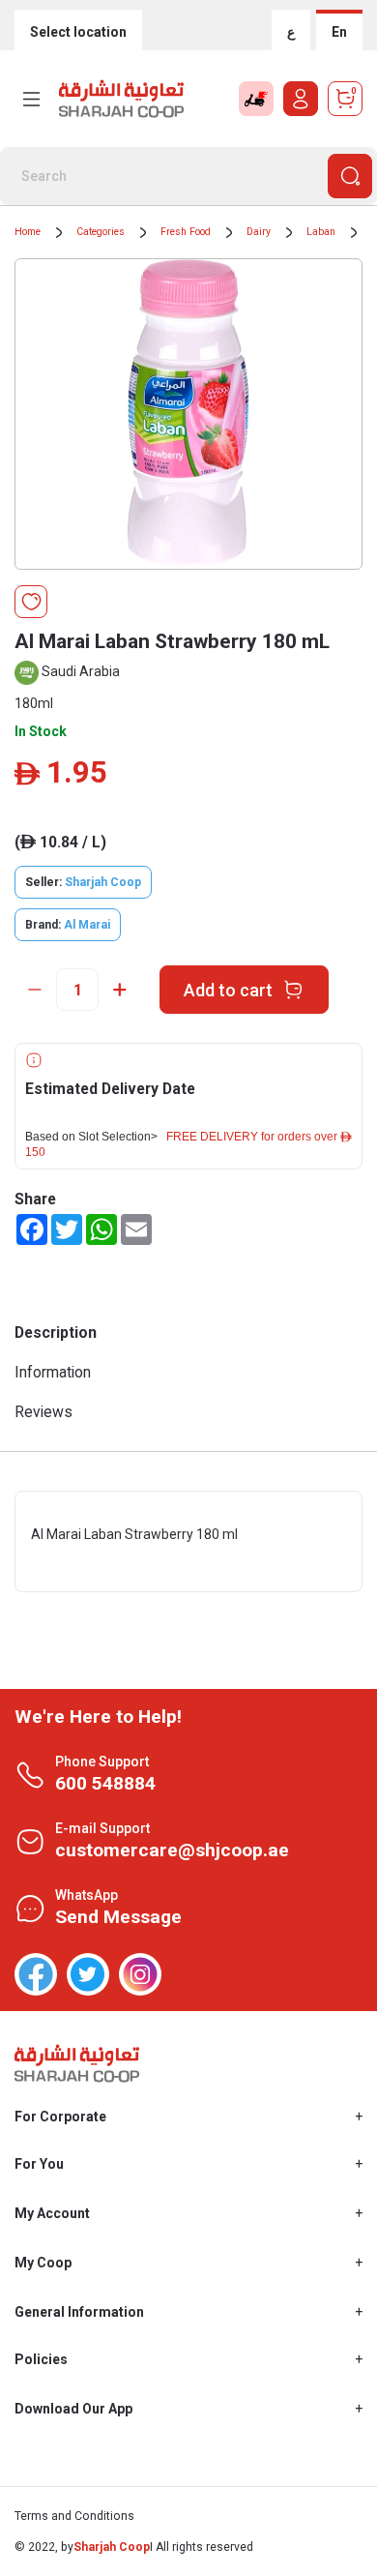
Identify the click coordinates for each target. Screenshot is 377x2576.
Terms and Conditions (74, 2516)
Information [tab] (53, 1372)
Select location (78, 32)
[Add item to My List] (31, 602)
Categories (101, 232)
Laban (321, 232)
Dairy (259, 232)
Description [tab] (56, 1332)
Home (28, 232)
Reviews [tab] (43, 1412)
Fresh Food (186, 232)
